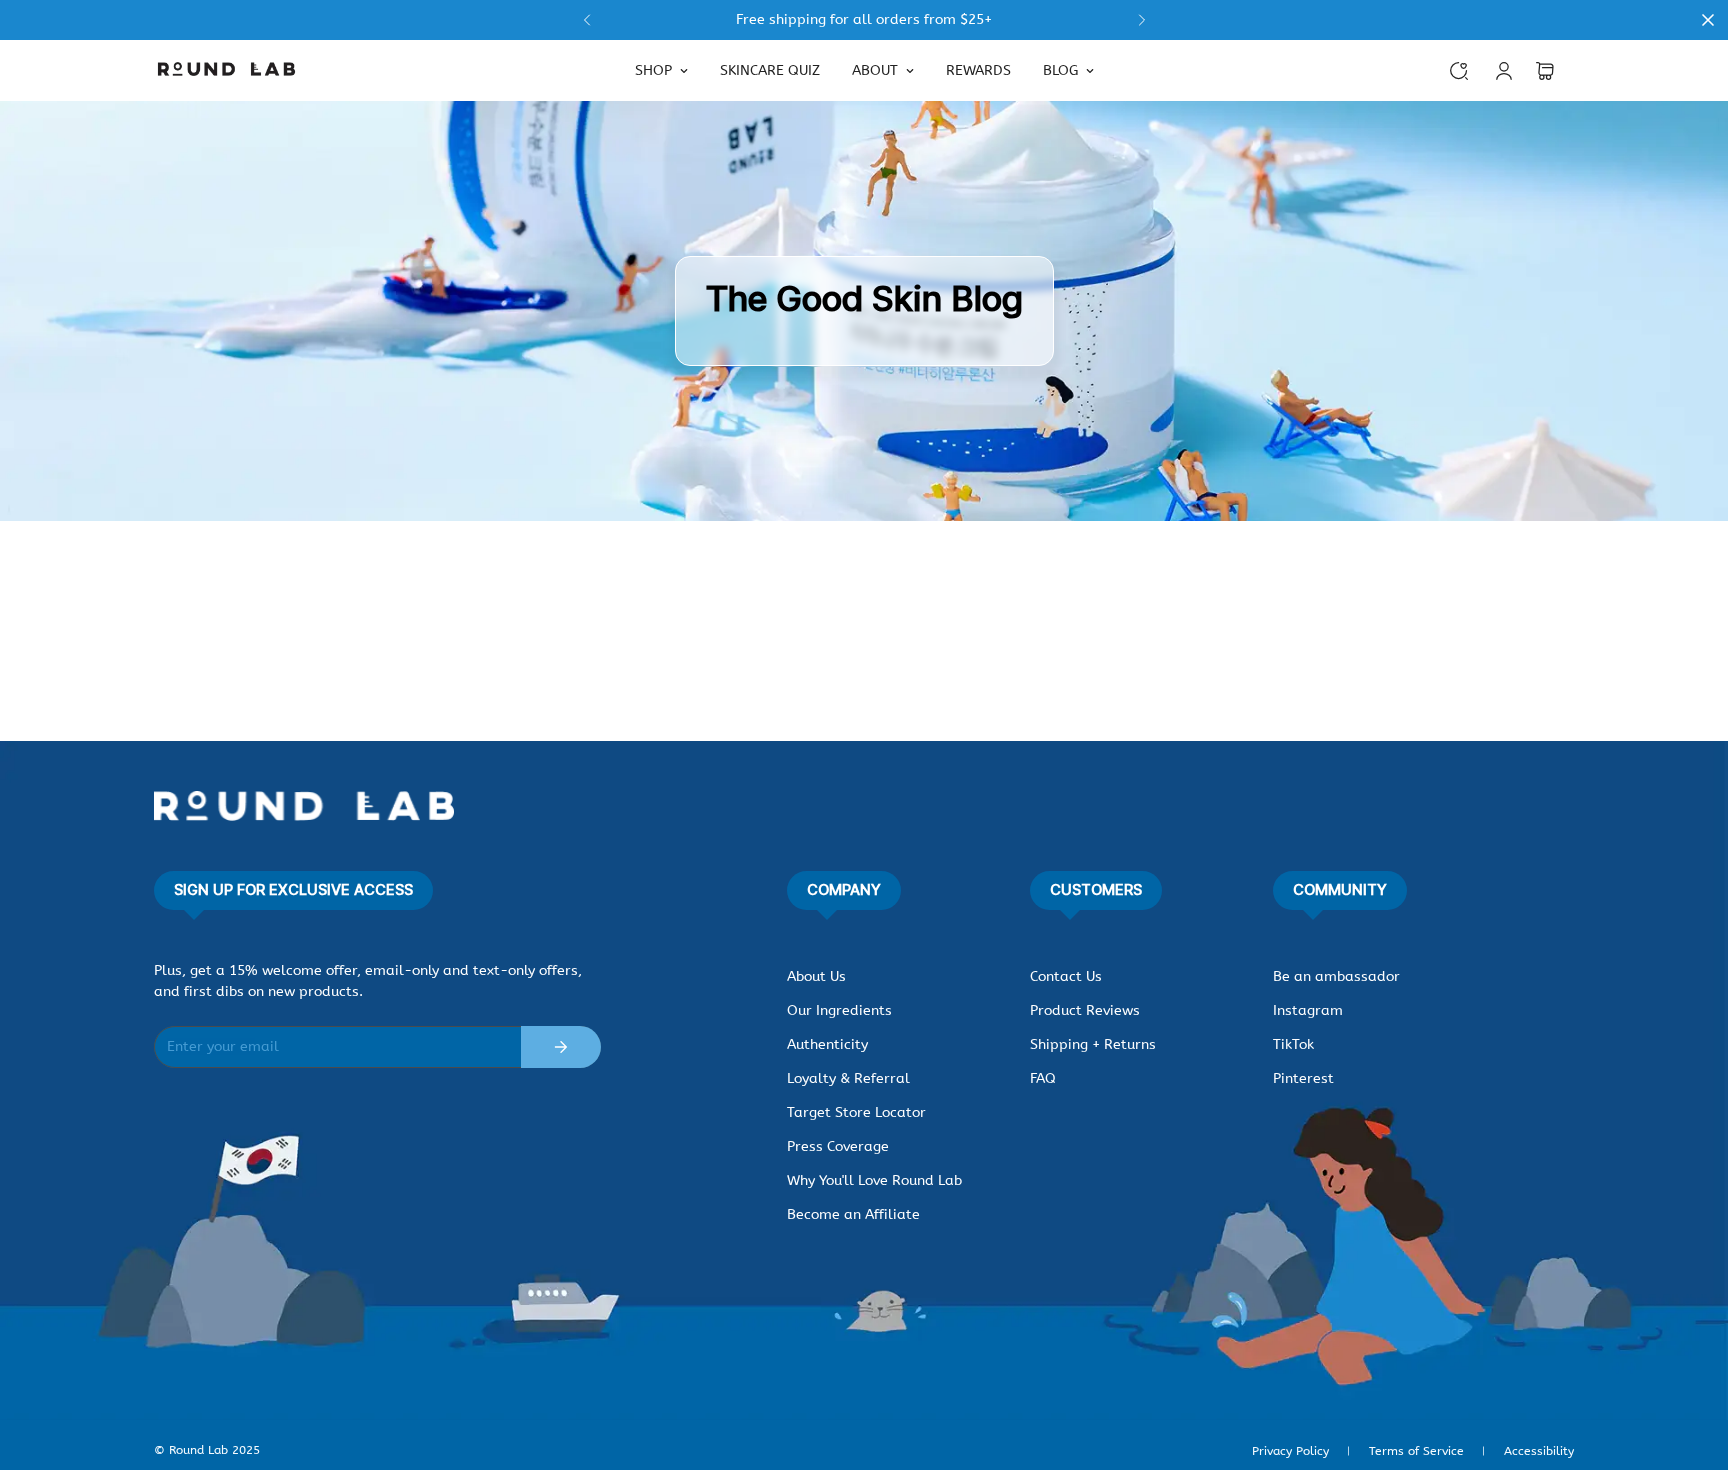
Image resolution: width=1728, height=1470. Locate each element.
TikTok (1293, 1044)
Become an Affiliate (853, 1214)
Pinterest (1303, 1078)
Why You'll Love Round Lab (874, 1180)
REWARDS (978, 70)
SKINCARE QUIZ (770, 70)
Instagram (1308, 1010)
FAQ (1043, 1078)
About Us (816, 976)
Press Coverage (838, 1146)
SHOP (653, 70)
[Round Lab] (226, 70)
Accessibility (1539, 1451)
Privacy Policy (1290, 1451)
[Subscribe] (561, 1047)
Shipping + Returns (1093, 1044)
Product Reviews (1085, 1010)
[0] (1545, 71)
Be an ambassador (1336, 976)
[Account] (1504, 71)
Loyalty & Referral (848, 1078)
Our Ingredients (839, 1010)
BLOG (1060, 70)
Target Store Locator (856, 1112)
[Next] (1141, 20)
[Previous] (586, 20)
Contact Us (1066, 976)
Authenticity (827, 1044)
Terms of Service (1416, 1451)
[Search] (1459, 71)
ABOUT (875, 70)
